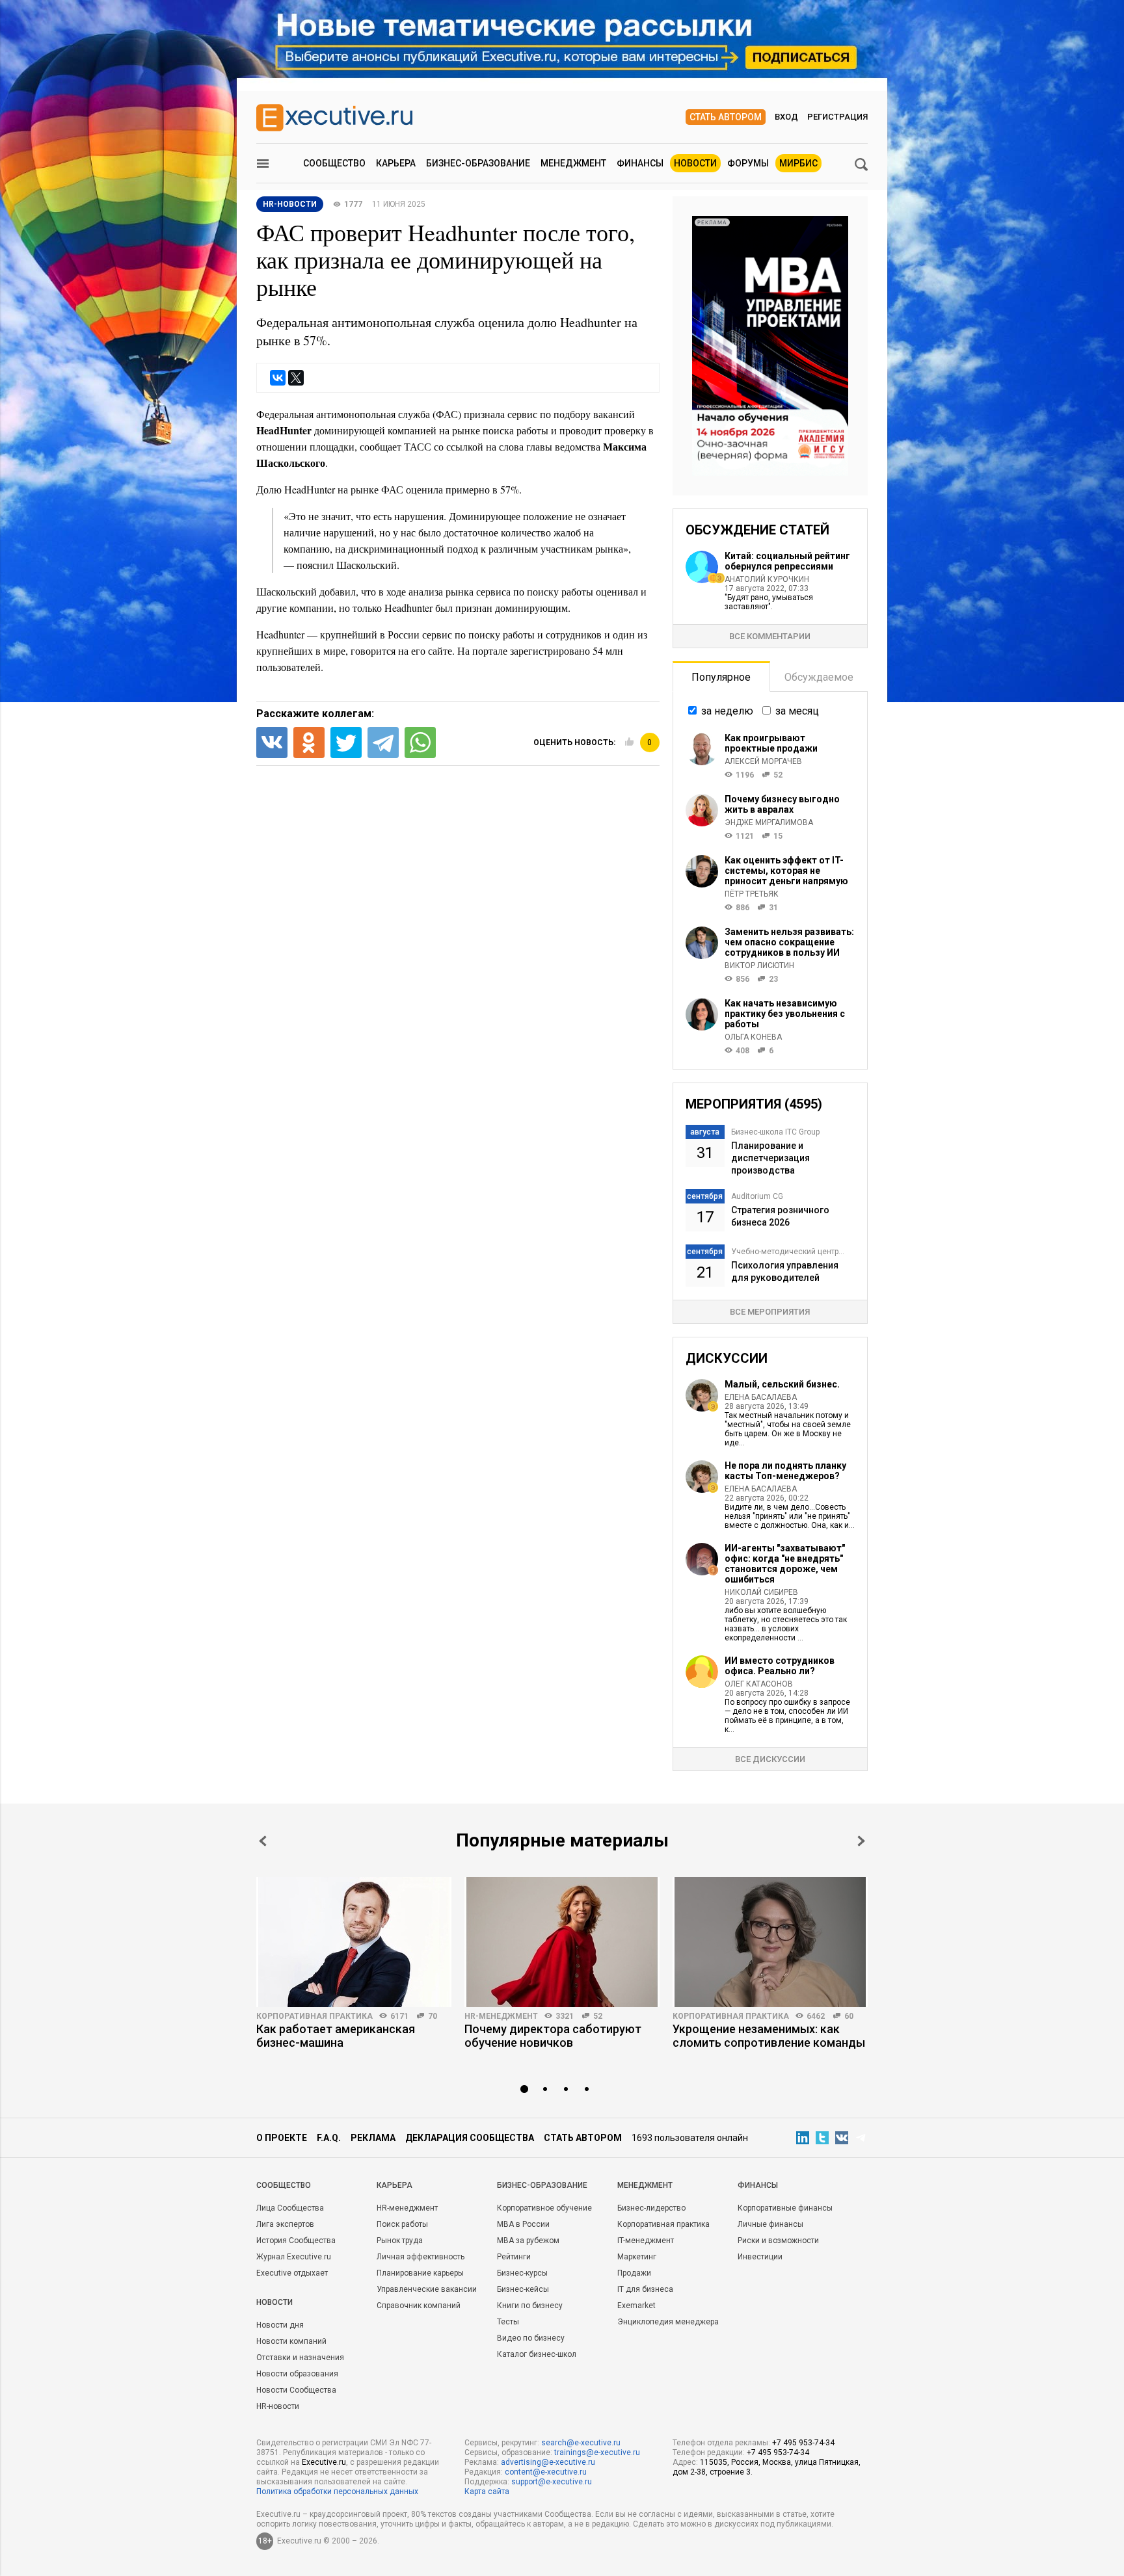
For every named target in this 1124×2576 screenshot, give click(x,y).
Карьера (396, 163)
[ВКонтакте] (278, 378)
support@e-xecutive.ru (552, 2482)
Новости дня (280, 2325)
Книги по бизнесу (530, 2306)
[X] (296, 378)
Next (861, 1841)
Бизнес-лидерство (651, 2208)
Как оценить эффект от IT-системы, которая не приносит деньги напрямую (786, 871)
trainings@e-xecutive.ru (597, 2452)
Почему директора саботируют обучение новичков (553, 2036)
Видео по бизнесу (531, 2338)
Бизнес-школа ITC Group (775, 1132)
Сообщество (334, 163)
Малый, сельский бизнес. (782, 1384)
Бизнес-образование (478, 163)
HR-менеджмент (501, 2016)
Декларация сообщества (470, 2138)
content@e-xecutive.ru (546, 2472)
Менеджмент (573, 163)
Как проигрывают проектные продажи (771, 743)
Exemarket (636, 2306)
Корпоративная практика (314, 2016)
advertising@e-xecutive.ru (548, 2462)
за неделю (727, 711)
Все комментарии (770, 636)
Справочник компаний (419, 2306)
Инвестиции (760, 2257)
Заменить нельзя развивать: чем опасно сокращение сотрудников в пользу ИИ (789, 942)
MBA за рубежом (528, 2241)
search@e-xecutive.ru (581, 2443)
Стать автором (726, 117)
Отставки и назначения (300, 2358)
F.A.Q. (329, 2138)
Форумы (748, 163)
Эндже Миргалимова (769, 822)
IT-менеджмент (646, 2241)
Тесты (508, 2322)
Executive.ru (324, 2462)
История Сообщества (296, 2241)
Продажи (634, 2273)
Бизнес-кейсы (523, 2289)
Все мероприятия (770, 1312)
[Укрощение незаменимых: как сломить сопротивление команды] (770, 1942)
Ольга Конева (753, 1037)
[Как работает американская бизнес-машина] (354, 1942)
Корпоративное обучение (544, 2208)
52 (598, 2016)
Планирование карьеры (420, 2273)
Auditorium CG (757, 1196)
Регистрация (837, 117)
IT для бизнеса (645, 2289)
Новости (695, 163)
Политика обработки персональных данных (337, 2491)
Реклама (373, 2138)
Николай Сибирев (761, 1592)
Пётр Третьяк (752, 894)
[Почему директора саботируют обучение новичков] (562, 1942)
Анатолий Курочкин (767, 579)
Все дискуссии (770, 1759)
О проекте (282, 2138)
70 (433, 2016)
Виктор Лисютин (759, 966)
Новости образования (297, 2374)
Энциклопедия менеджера (668, 2322)
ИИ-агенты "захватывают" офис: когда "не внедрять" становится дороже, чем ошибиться (785, 1564)
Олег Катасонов (759, 1684)
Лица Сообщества (290, 2208)
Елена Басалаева (761, 1397)
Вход (786, 117)
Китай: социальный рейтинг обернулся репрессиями (787, 561)
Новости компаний (291, 2341)
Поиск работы (402, 2224)
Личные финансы (770, 2224)
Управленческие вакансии (427, 2289)
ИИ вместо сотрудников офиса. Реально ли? (780, 1666)
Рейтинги (514, 2257)
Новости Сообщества (296, 2390)
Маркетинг (637, 2257)
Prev (263, 1841)
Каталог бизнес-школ (537, 2354)
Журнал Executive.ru (294, 2257)
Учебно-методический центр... (788, 1252)
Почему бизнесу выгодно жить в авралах (782, 804)
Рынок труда (400, 2241)
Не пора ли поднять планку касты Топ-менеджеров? (785, 1471)
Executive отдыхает (292, 2273)
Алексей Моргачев (763, 761)
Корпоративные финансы (785, 2208)
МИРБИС (798, 163)
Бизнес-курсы (522, 2273)
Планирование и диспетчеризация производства (770, 1158)
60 (849, 2016)
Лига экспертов (285, 2224)
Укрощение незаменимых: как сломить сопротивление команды (769, 2036)
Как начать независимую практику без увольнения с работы (785, 1014)
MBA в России (523, 2224)
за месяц (797, 711)
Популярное (721, 677)
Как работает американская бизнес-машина (336, 2036)
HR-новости (290, 204)
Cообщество (284, 2185)
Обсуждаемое (819, 677)
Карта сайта (487, 2491)
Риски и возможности (778, 2241)
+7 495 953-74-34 (803, 2443)
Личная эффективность (421, 2257)
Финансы (640, 163)
